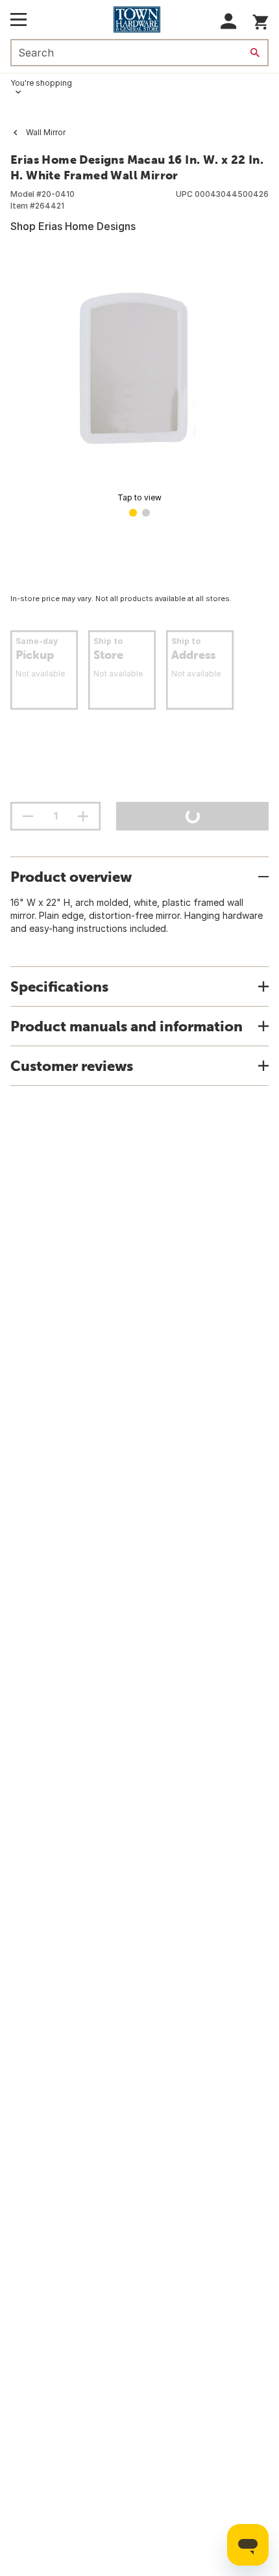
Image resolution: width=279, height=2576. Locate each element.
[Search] (255, 53)
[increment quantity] (83, 816)
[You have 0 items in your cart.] (261, 20)
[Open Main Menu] (18, 19)
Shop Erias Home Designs (73, 226)
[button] (229, 21)
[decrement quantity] (28, 816)
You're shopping (41, 83)
